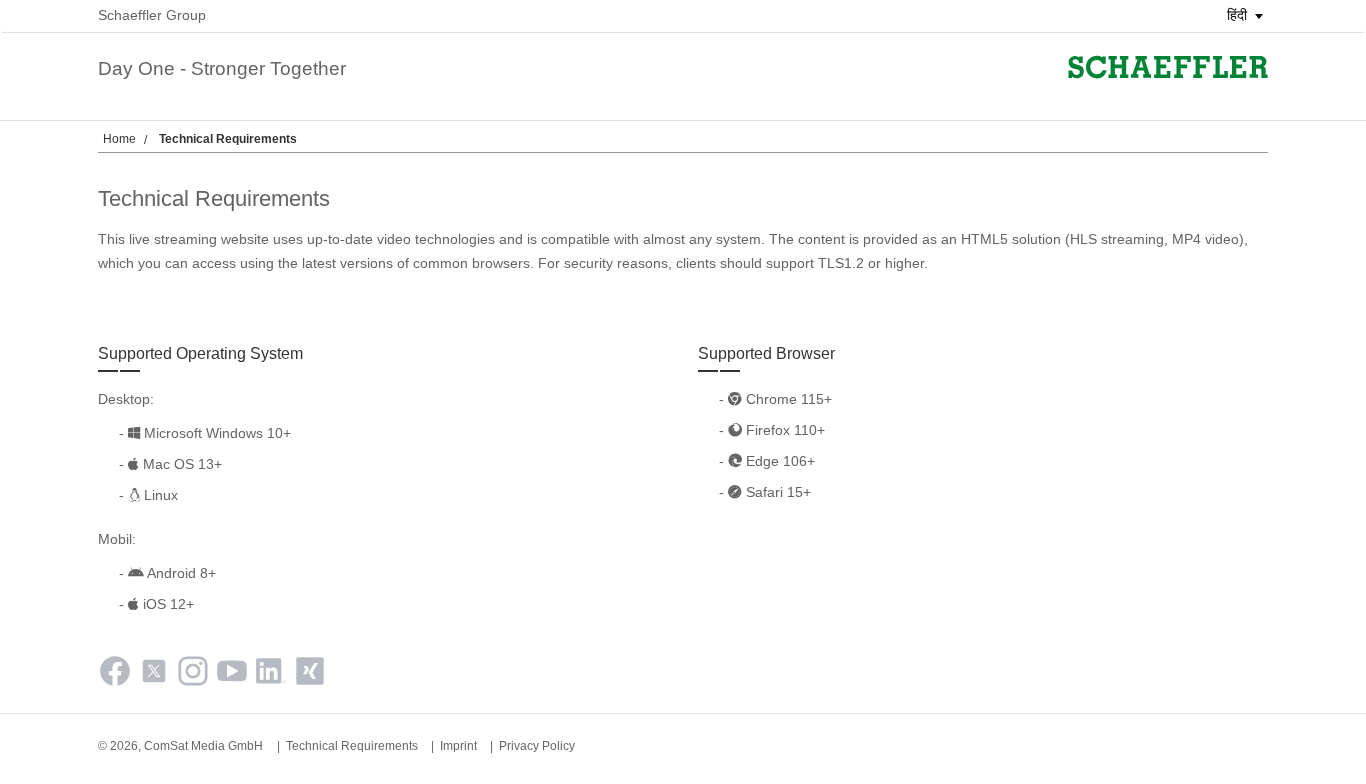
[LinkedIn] (271, 674)
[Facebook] (115, 674)
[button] (1238, 15)
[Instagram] (193, 674)
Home (119, 139)
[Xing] (310, 674)
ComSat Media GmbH (203, 746)
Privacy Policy (537, 746)
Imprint (458, 746)
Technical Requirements (352, 746)
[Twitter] (154, 674)
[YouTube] (232, 674)
